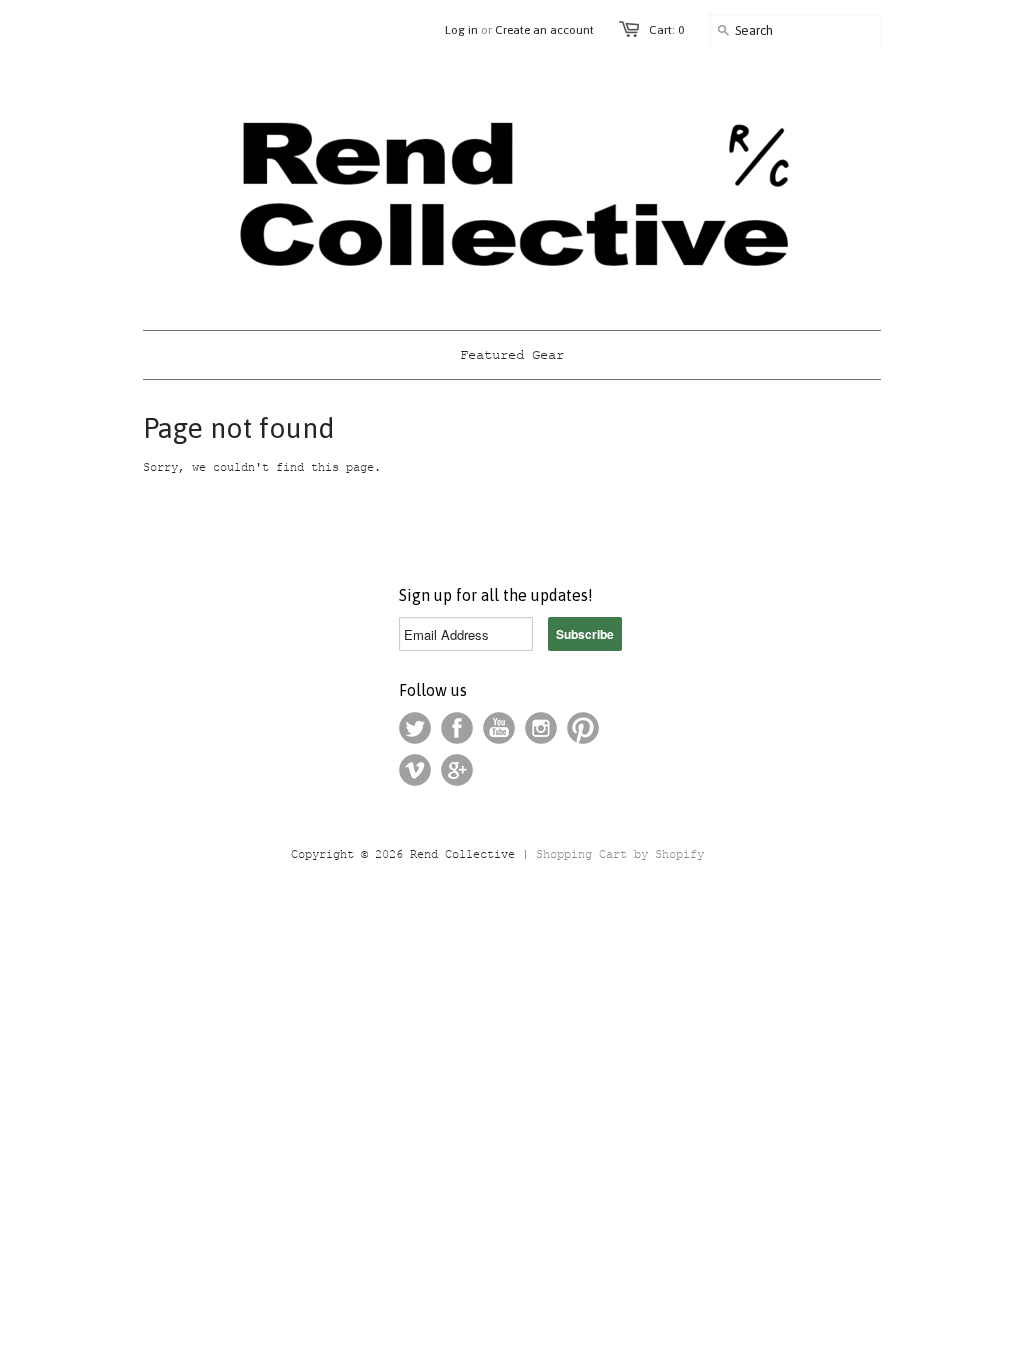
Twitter (415, 728)
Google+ (457, 770)
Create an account (544, 30)
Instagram (541, 728)
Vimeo (415, 770)
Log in (461, 30)
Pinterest (583, 728)
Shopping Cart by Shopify (620, 855)
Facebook (457, 728)
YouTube (499, 728)
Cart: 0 (666, 30)
